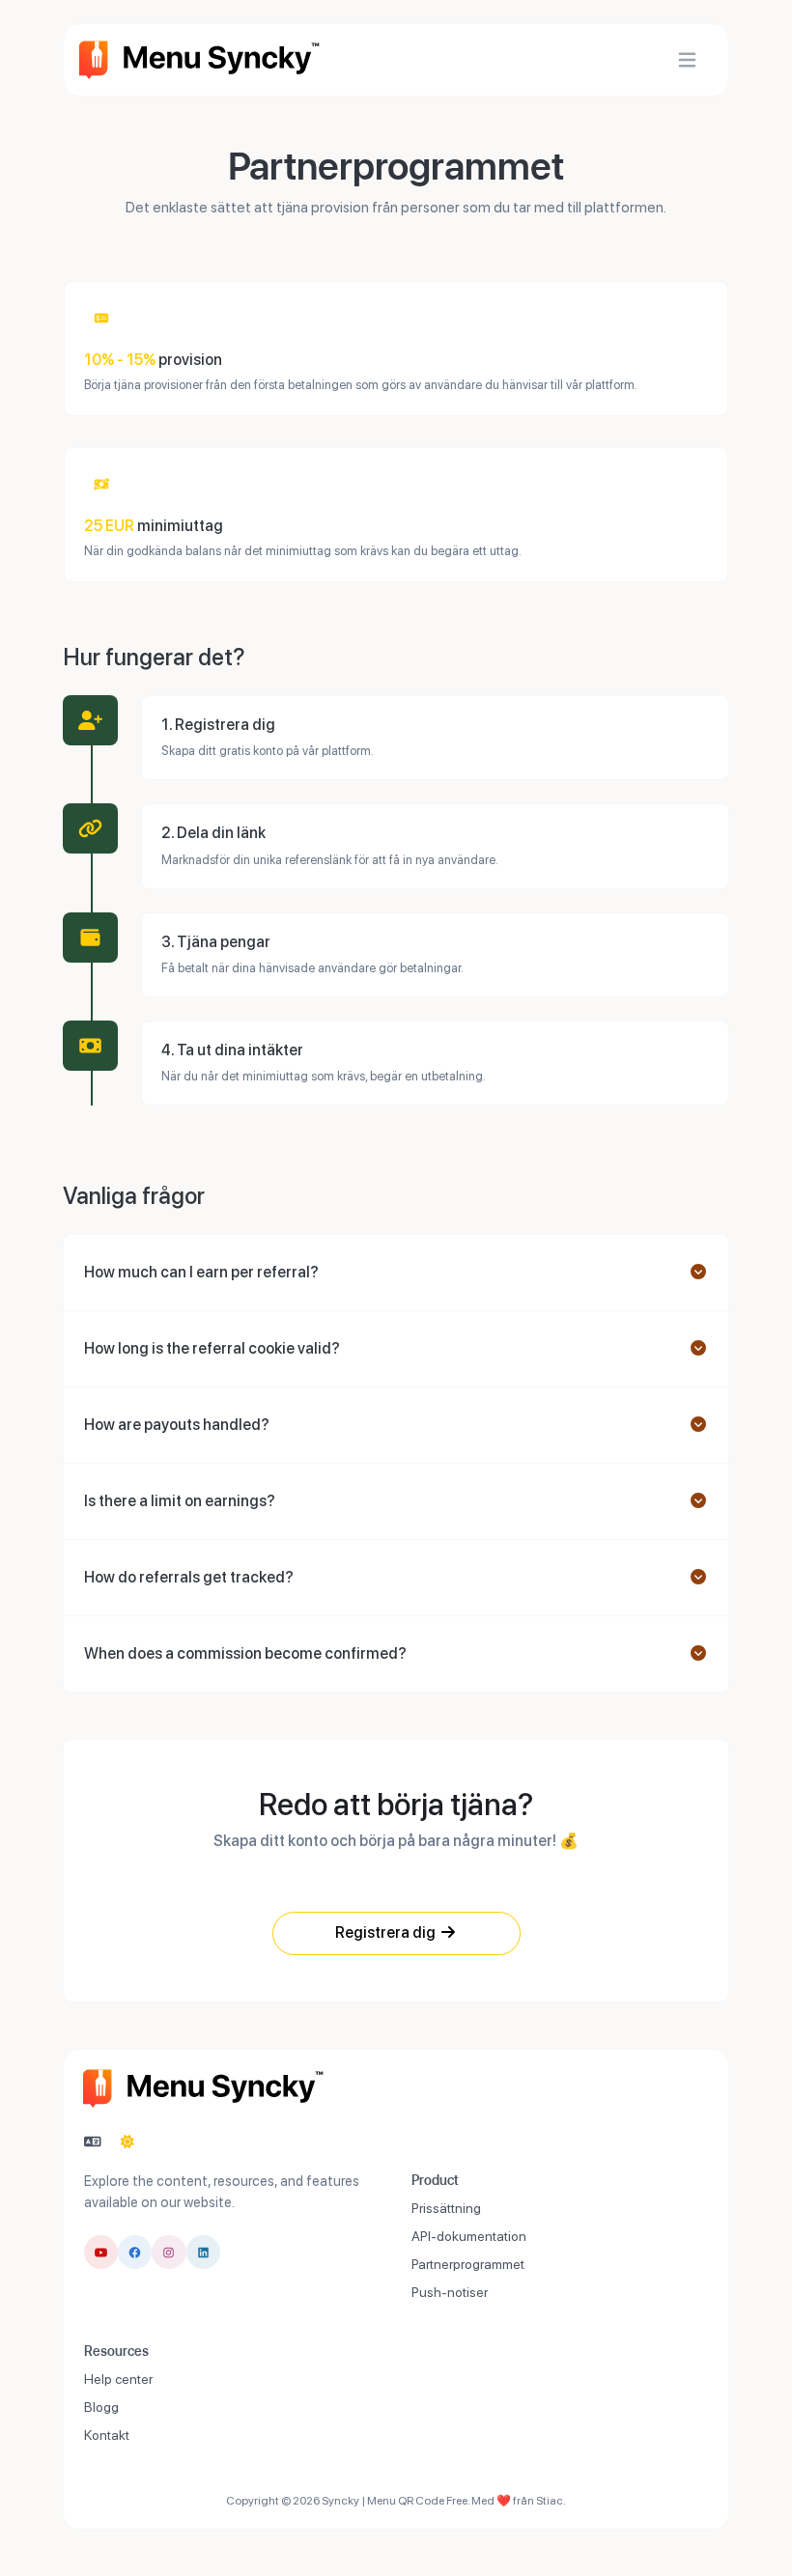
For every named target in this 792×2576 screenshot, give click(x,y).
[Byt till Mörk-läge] (127, 2142)
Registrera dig (387, 1932)
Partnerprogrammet (468, 2264)
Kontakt (107, 2435)
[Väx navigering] (687, 60)
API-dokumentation (469, 2236)
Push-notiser (450, 2292)
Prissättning (446, 2208)
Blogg (101, 2407)
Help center (118, 2379)
